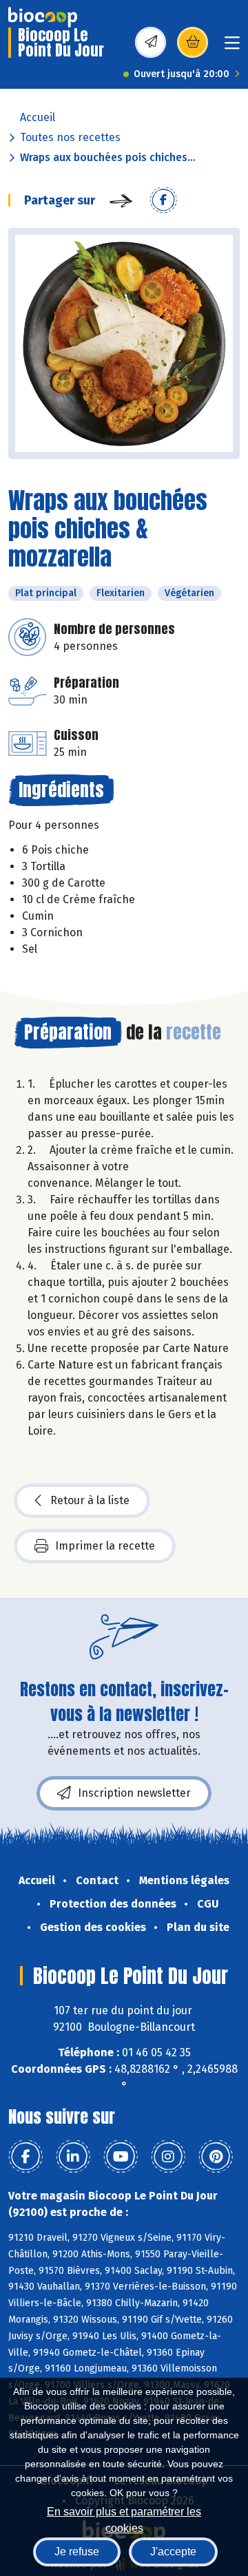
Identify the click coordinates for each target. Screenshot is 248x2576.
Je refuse (77, 2552)
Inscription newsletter (134, 1793)
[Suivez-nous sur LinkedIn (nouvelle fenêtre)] (73, 2157)
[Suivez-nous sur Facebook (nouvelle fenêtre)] (25, 2157)
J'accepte (173, 2552)
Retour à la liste (90, 1500)
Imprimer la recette (105, 1546)
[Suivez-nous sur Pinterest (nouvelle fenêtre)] (216, 2157)
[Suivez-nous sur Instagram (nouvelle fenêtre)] (168, 2157)
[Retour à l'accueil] (43, 17)
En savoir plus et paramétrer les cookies (124, 2519)
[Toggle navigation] (232, 47)
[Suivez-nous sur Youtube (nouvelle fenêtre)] (121, 2157)
